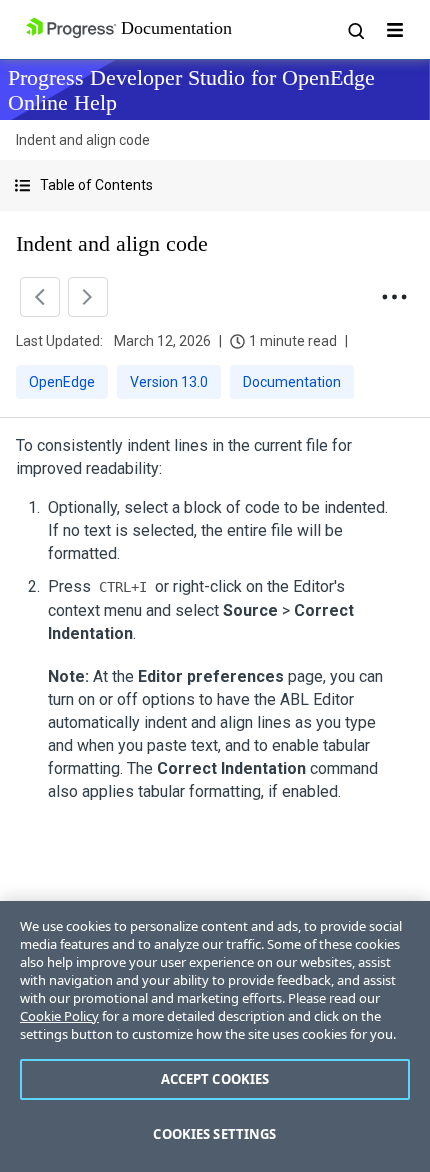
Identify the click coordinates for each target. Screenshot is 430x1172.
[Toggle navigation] (395, 30)
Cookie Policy (59, 1016)
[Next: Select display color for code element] (88, 297)
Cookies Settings (214, 1134)
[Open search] (355, 30)
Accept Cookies (215, 1079)
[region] (215, 1036)
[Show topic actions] (394, 297)
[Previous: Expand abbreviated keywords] (40, 297)
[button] (215, 185)
